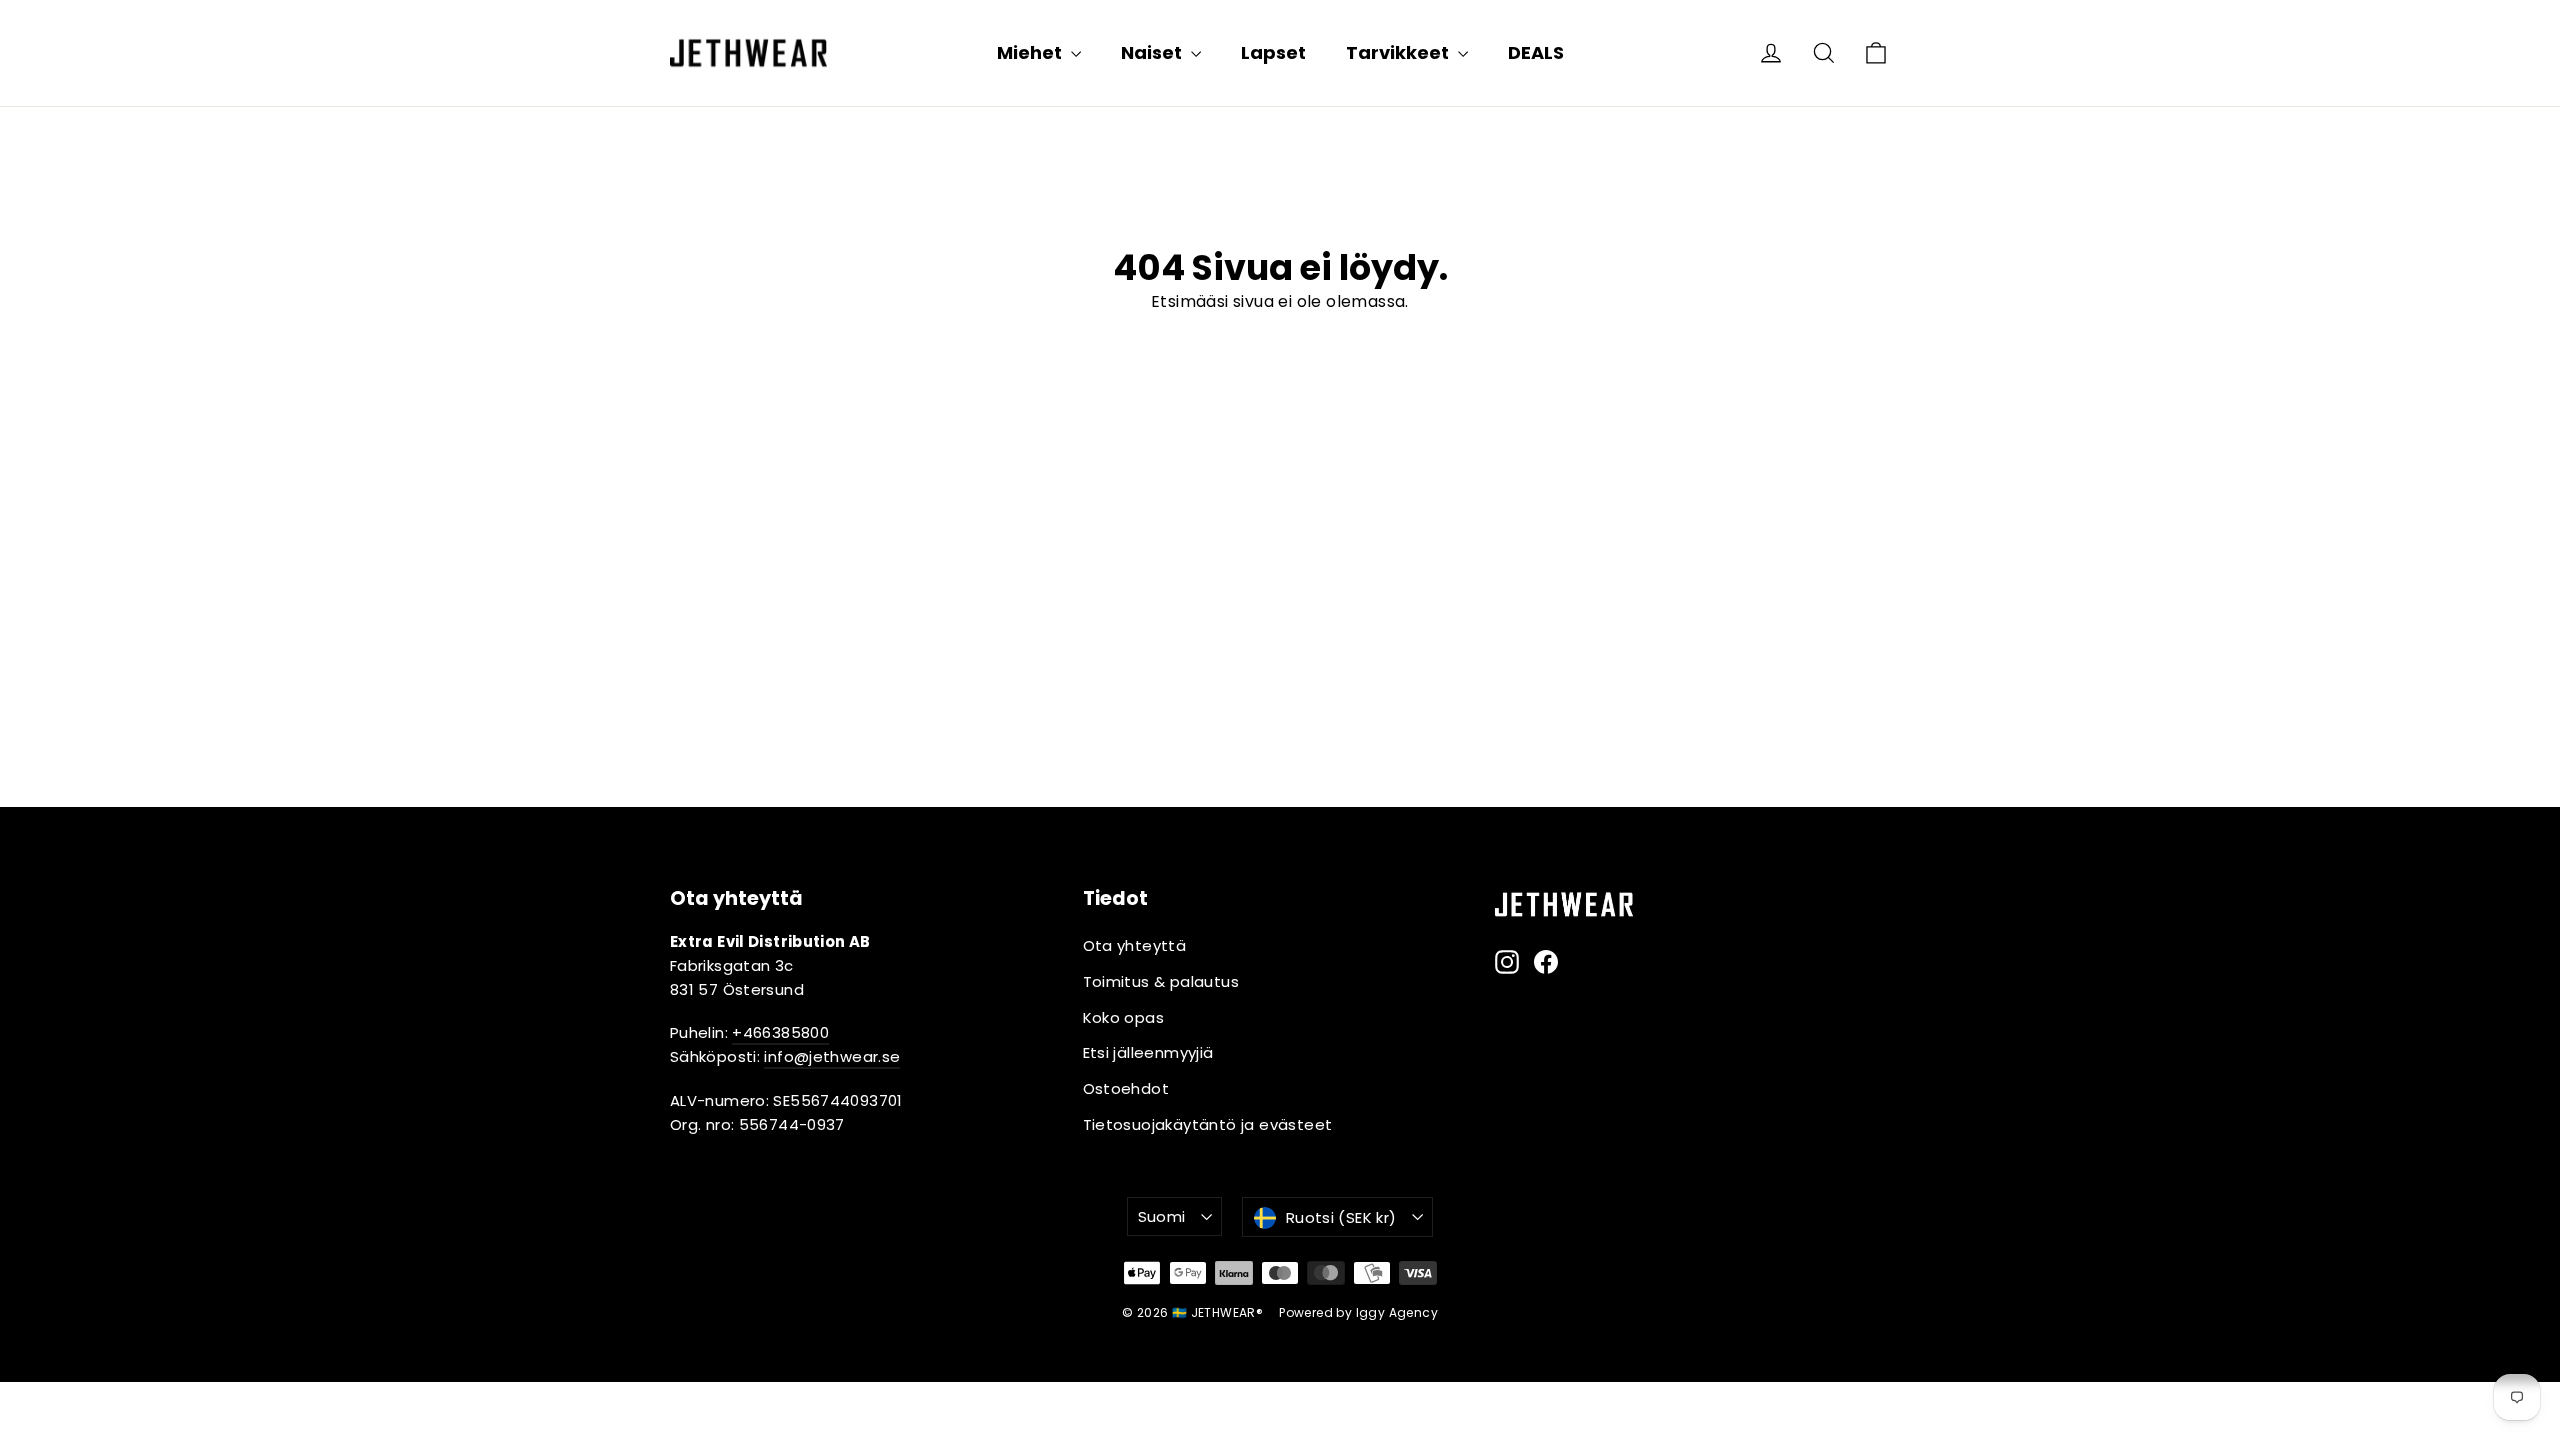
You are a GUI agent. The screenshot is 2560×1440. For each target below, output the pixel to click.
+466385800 (780, 1032)
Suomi (1162, 1216)
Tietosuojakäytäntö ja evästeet (1208, 1124)
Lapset (1273, 52)
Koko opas (1124, 1017)
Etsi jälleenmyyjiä (1148, 1052)
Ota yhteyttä (1135, 945)
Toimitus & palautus (1161, 981)
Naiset (1153, 52)
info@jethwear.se (832, 1056)
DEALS (1536, 52)
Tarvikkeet (1399, 52)
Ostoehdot (1126, 1088)
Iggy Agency (1397, 1312)
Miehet (1031, 52)
